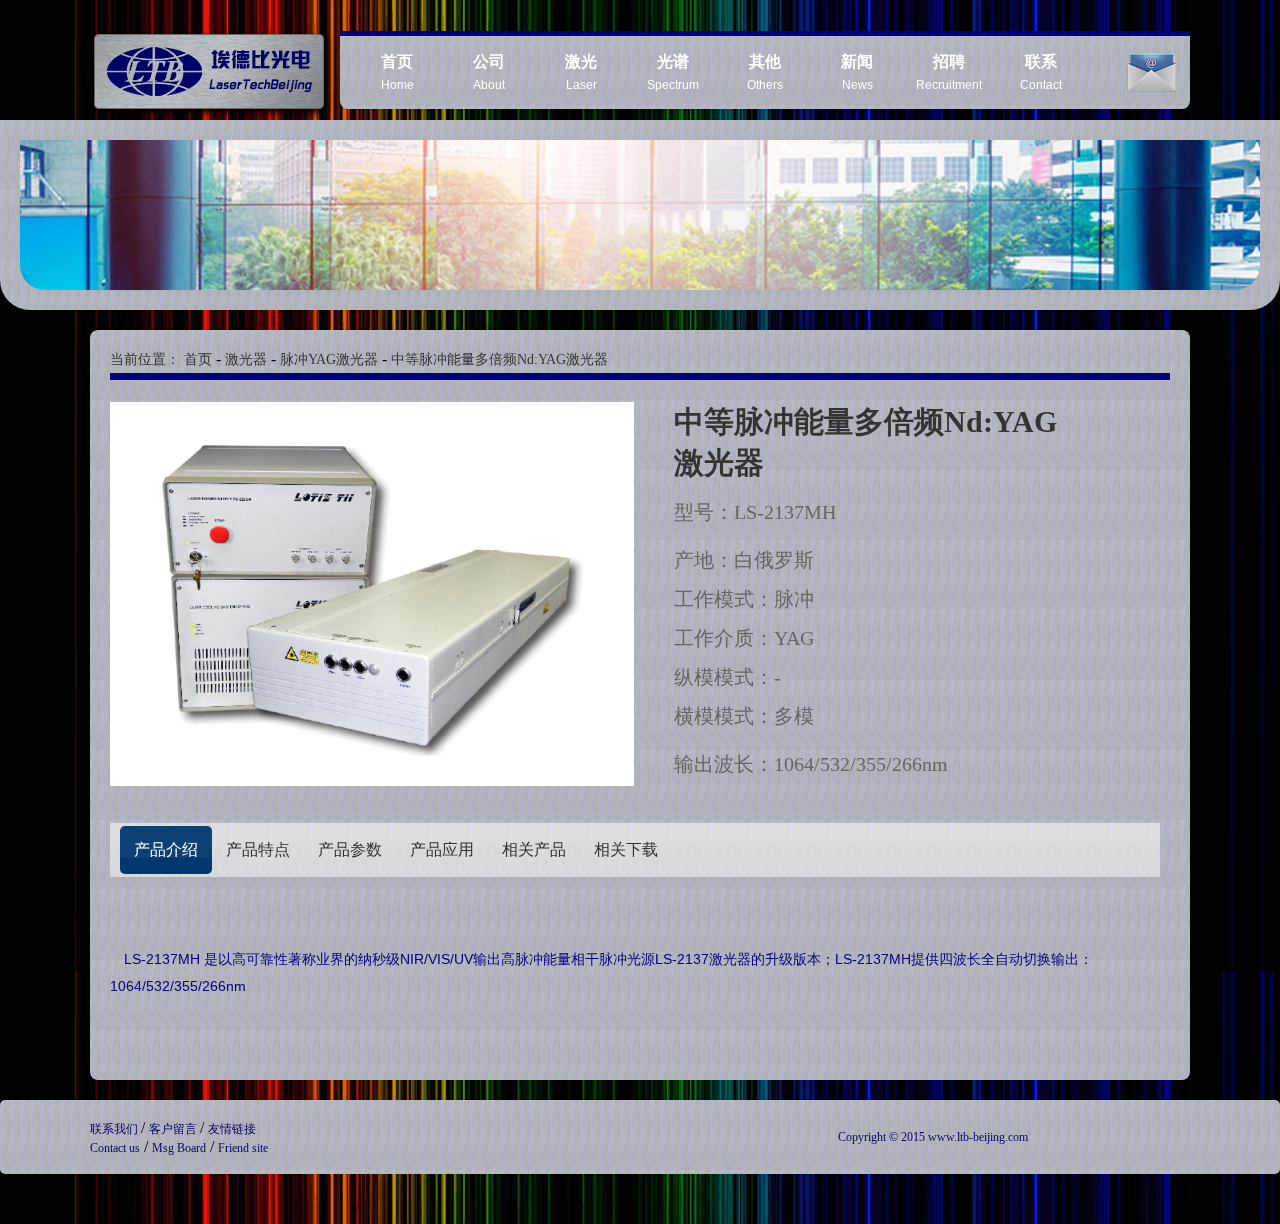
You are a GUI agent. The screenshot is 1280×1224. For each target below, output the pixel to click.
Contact (1041, 72)
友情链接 (232, 1129)
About (489, 72)
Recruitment (949, 72)
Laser (581, 72)
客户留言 (174, 1129)
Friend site (243, 1148)
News (857, 72)
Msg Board (179, 1148)
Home (397, 72)
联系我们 (115, 1129)
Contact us (115, 1148)
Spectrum (673, 72)
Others (765, 72)
